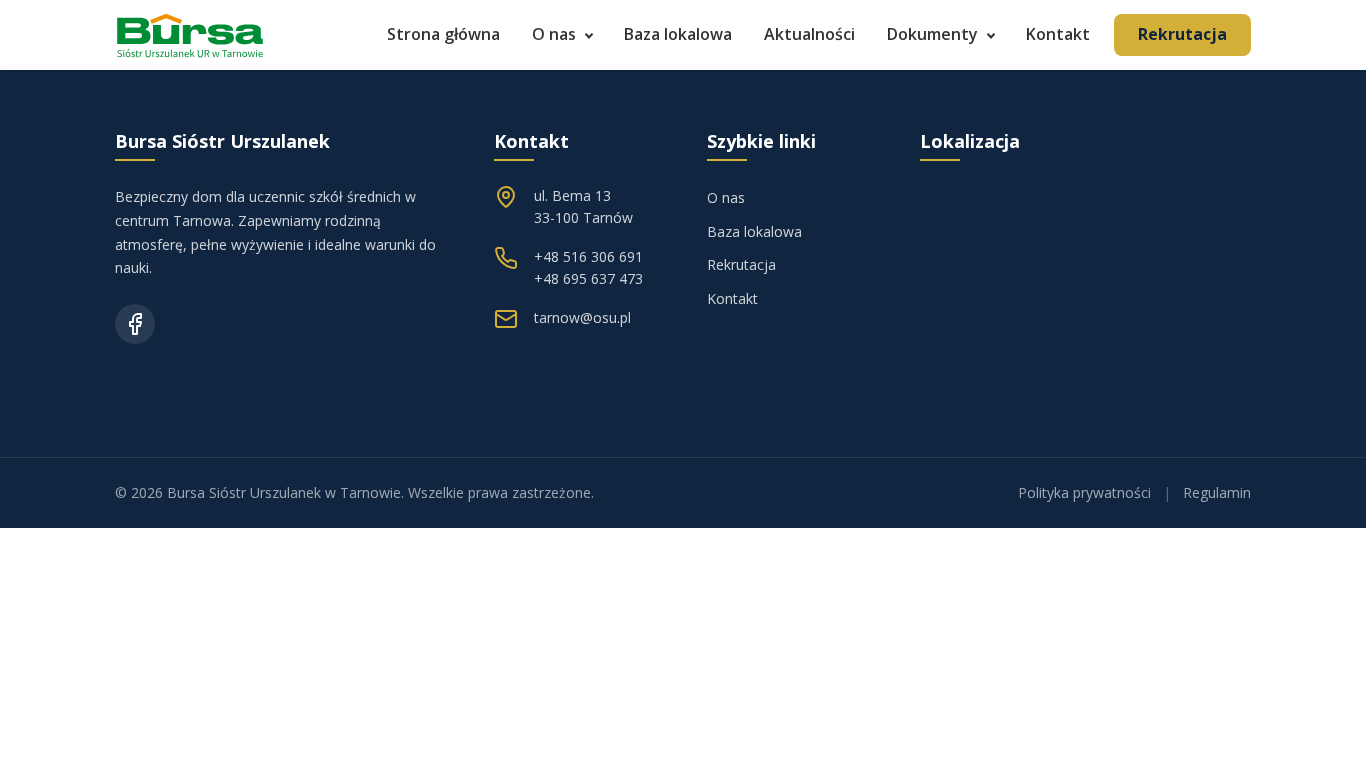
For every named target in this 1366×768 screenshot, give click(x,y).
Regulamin (1217, 492)
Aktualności (809, 34)
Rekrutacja (1182, 34)
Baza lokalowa (678, 34)
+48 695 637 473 (588, 278)
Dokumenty (932, 34)
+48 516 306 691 (588, 256)
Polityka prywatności (1084, 492)
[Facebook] (135, 324)
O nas (554, 34)
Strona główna (443, 34)
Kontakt (1058, 34)
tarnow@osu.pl (582, 317)
